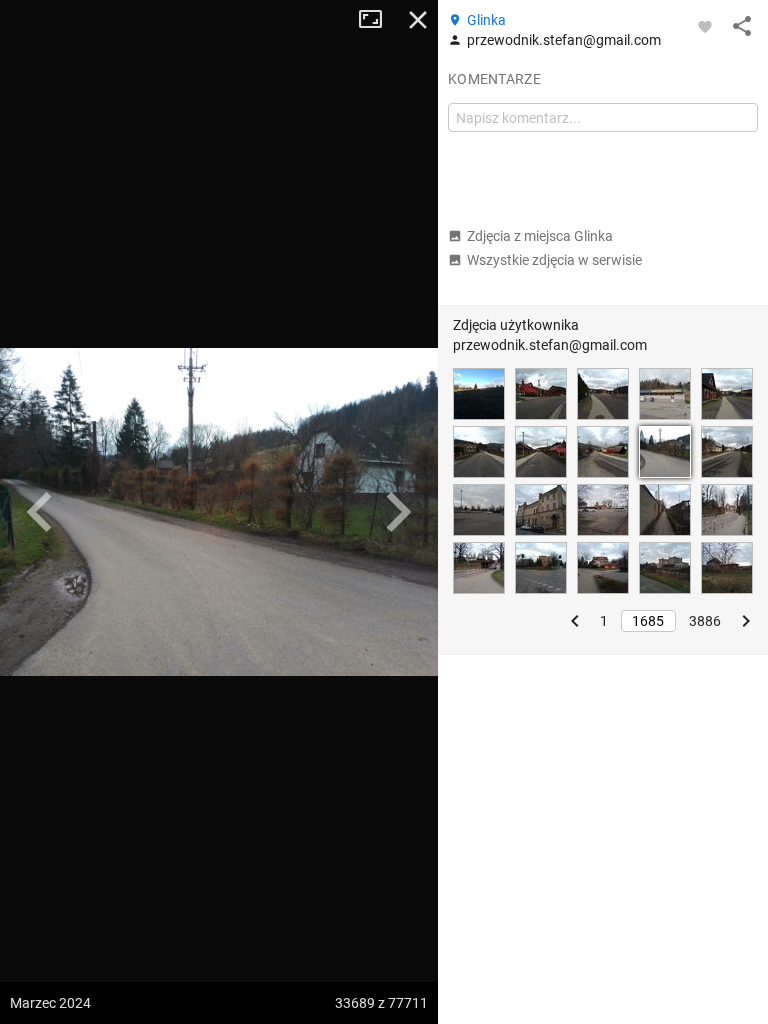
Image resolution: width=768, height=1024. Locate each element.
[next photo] (398, 512)
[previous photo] (40, 512)
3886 (705, 621)
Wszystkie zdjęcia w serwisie (554, 260)
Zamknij (418, 20)
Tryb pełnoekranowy (378, 20)
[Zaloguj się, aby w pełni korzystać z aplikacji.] (705, 26)
